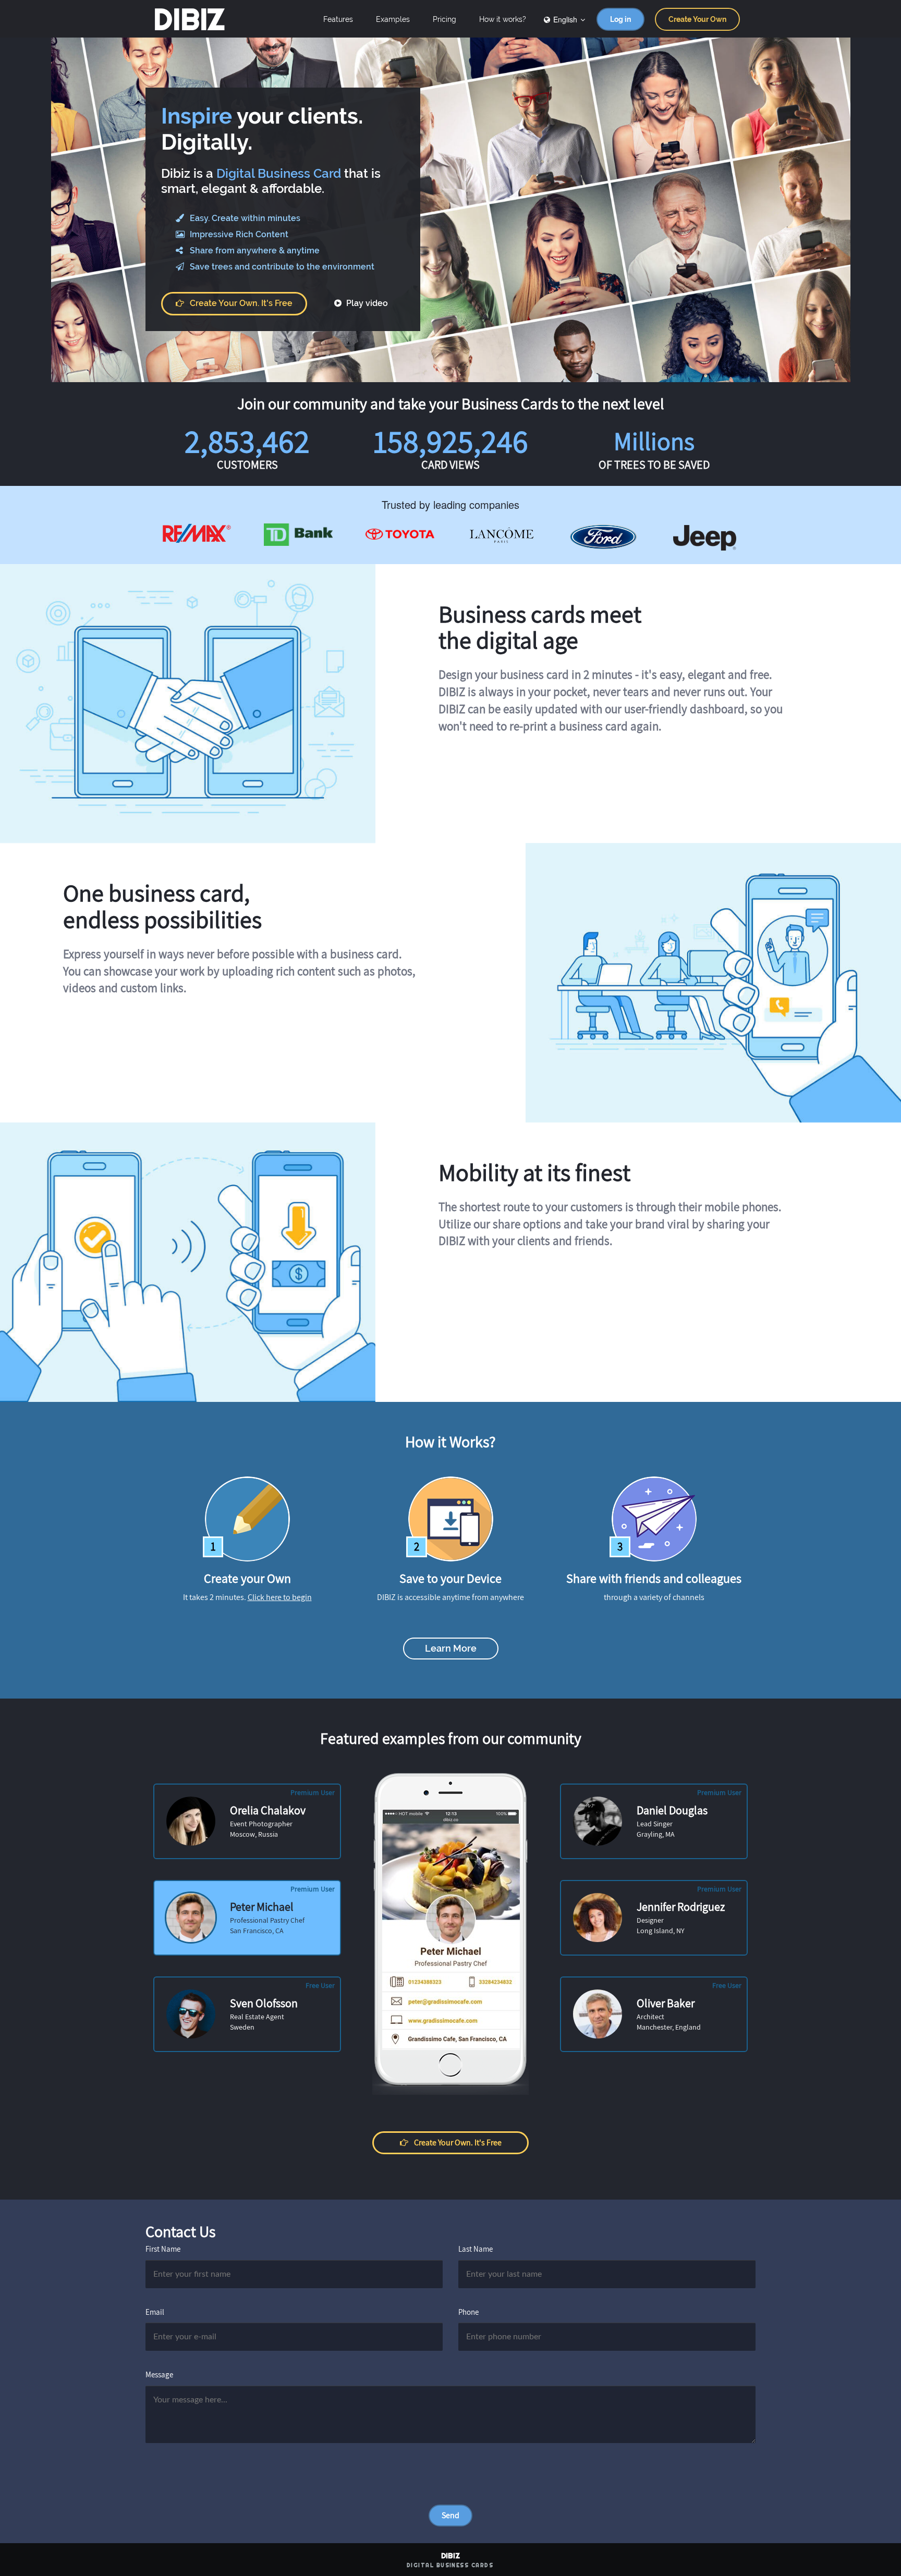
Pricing (445, 19)
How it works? (503, 19)
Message (159, 2374)
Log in (620, 19)
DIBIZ (189, 19)
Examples (393, 19)
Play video (366, 303)
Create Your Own (697, 19)
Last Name (476, 2249)
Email (155, 2312)
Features (338, 19)
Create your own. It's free (241, 303)
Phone (468, 2312)
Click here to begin (280, 1597)
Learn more (451, 1648)
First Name (163, 2249)
